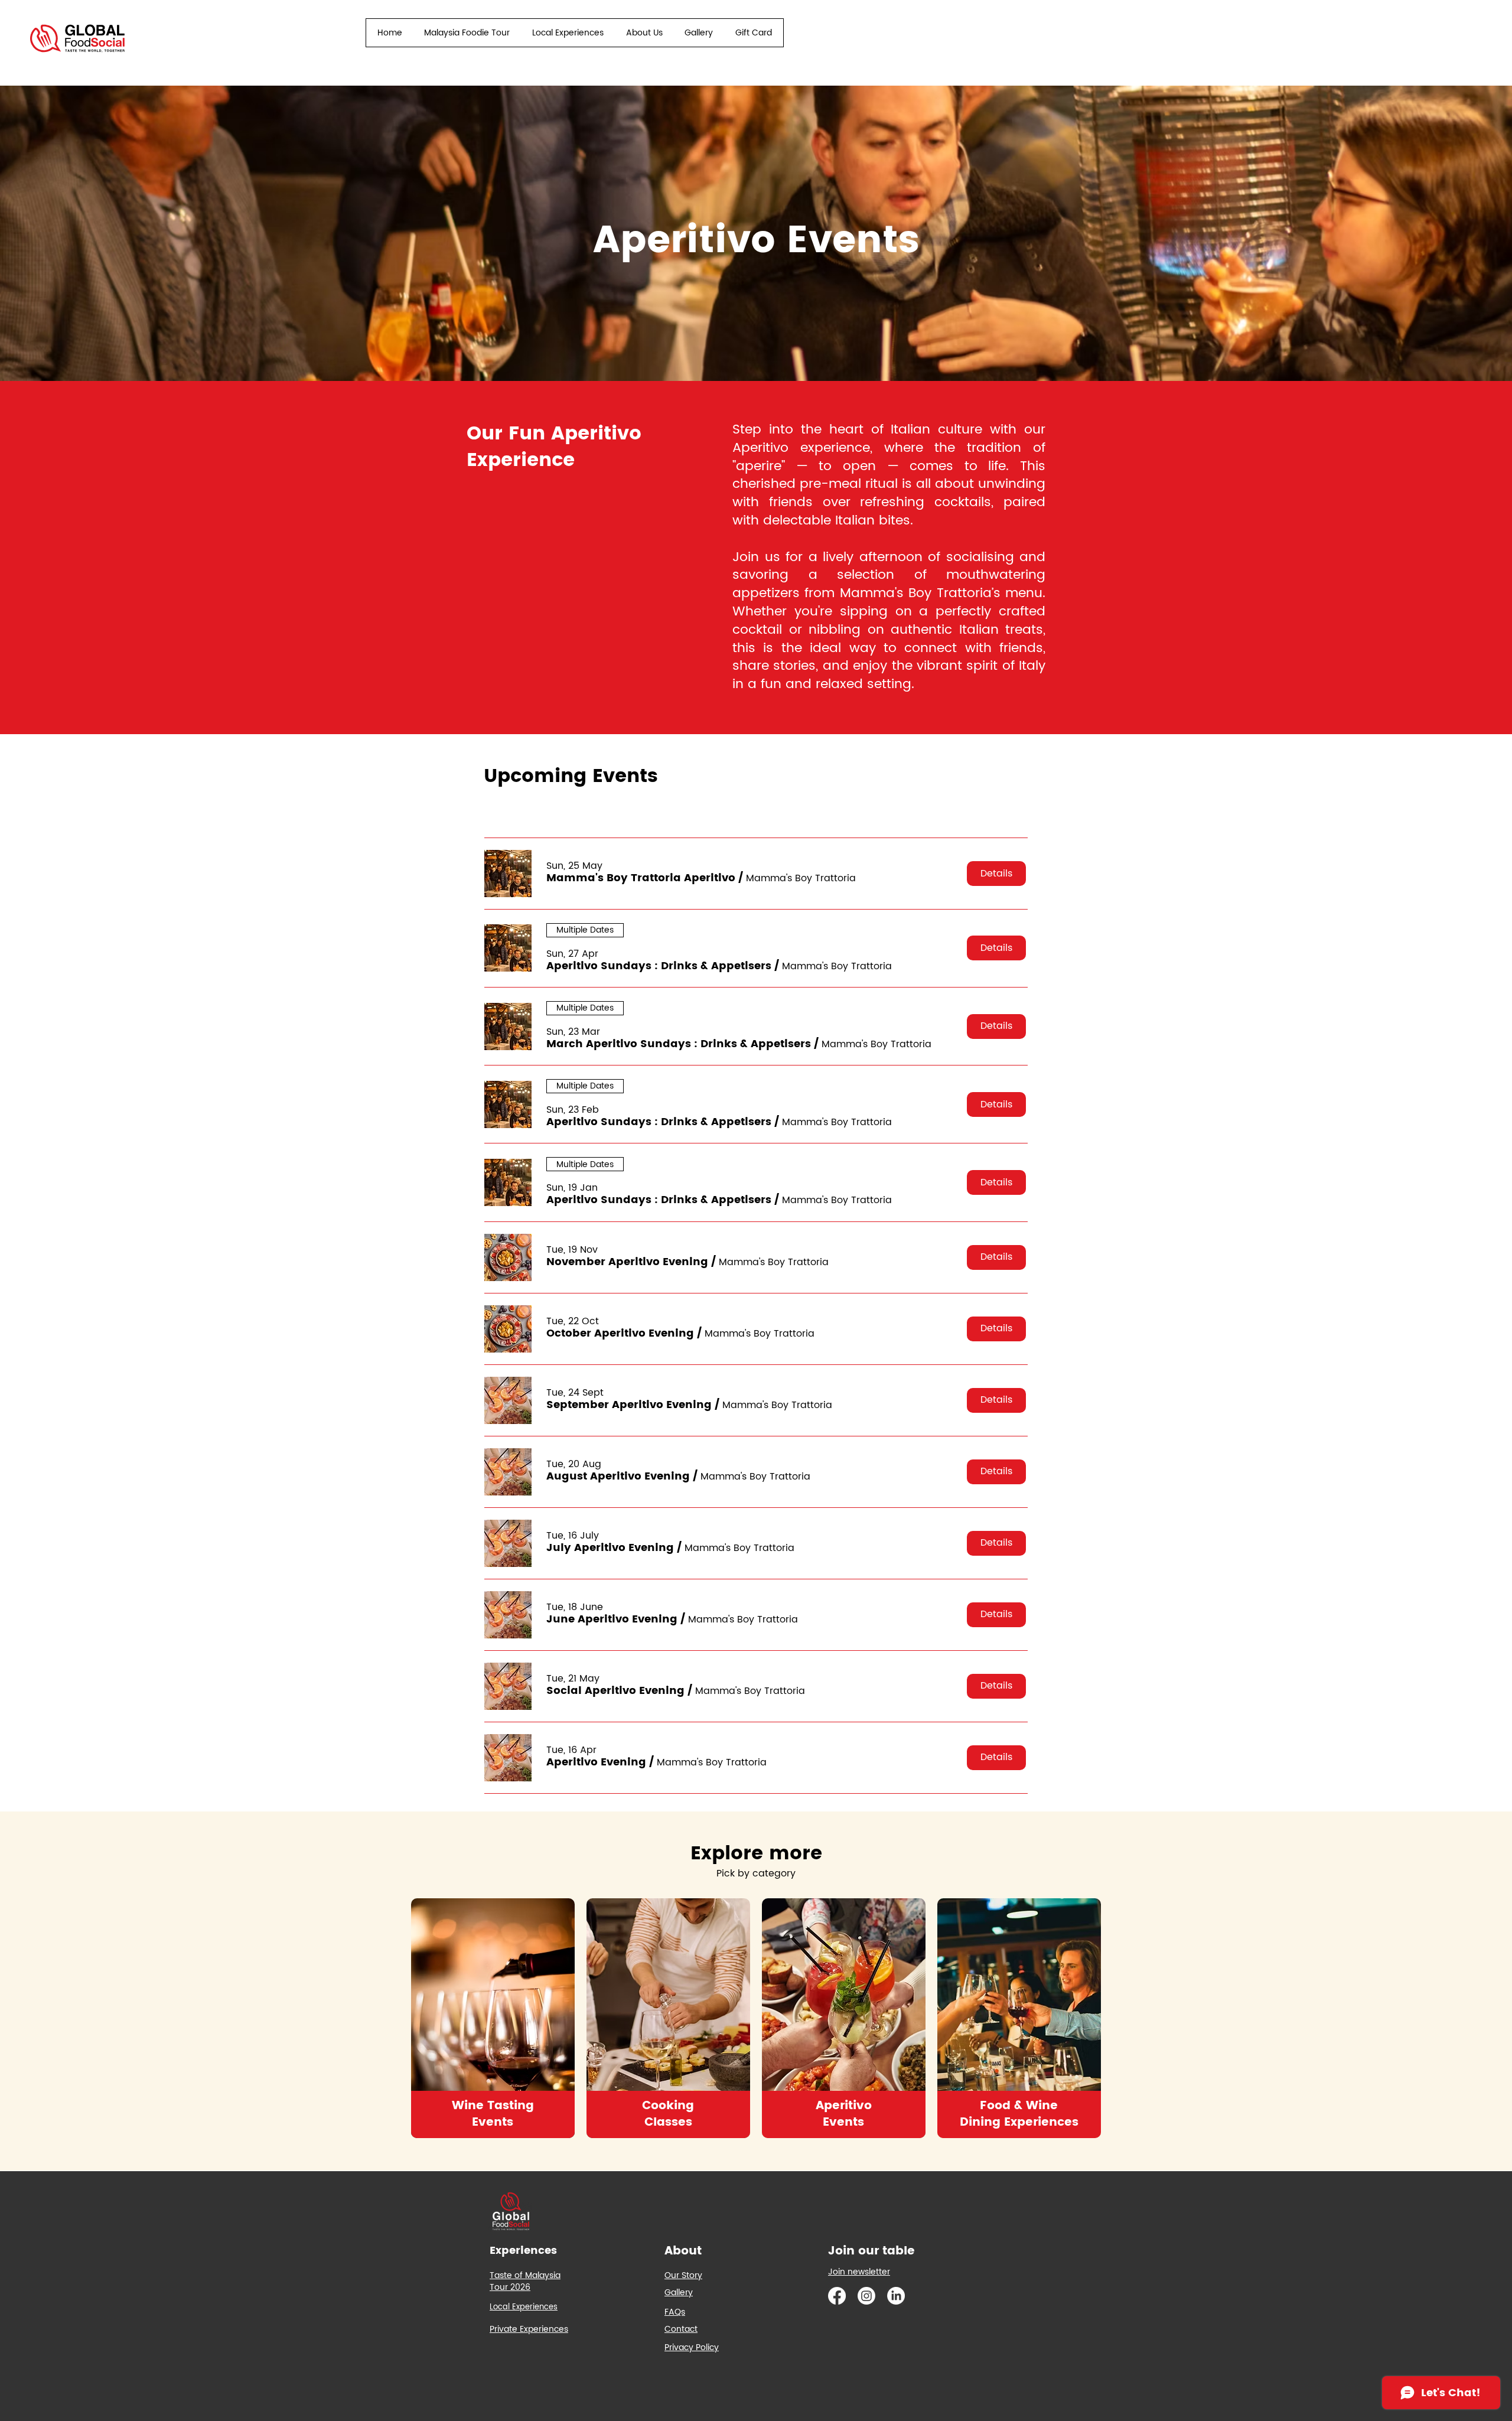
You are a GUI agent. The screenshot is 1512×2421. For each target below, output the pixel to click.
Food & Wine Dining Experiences (1019, 2114)
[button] (641, 878)
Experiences (523, 2251)
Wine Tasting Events (493, 2114)
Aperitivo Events (844, 2114)
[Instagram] (866, 2296)
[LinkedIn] (896, 2296)
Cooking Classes (668, 2114)
